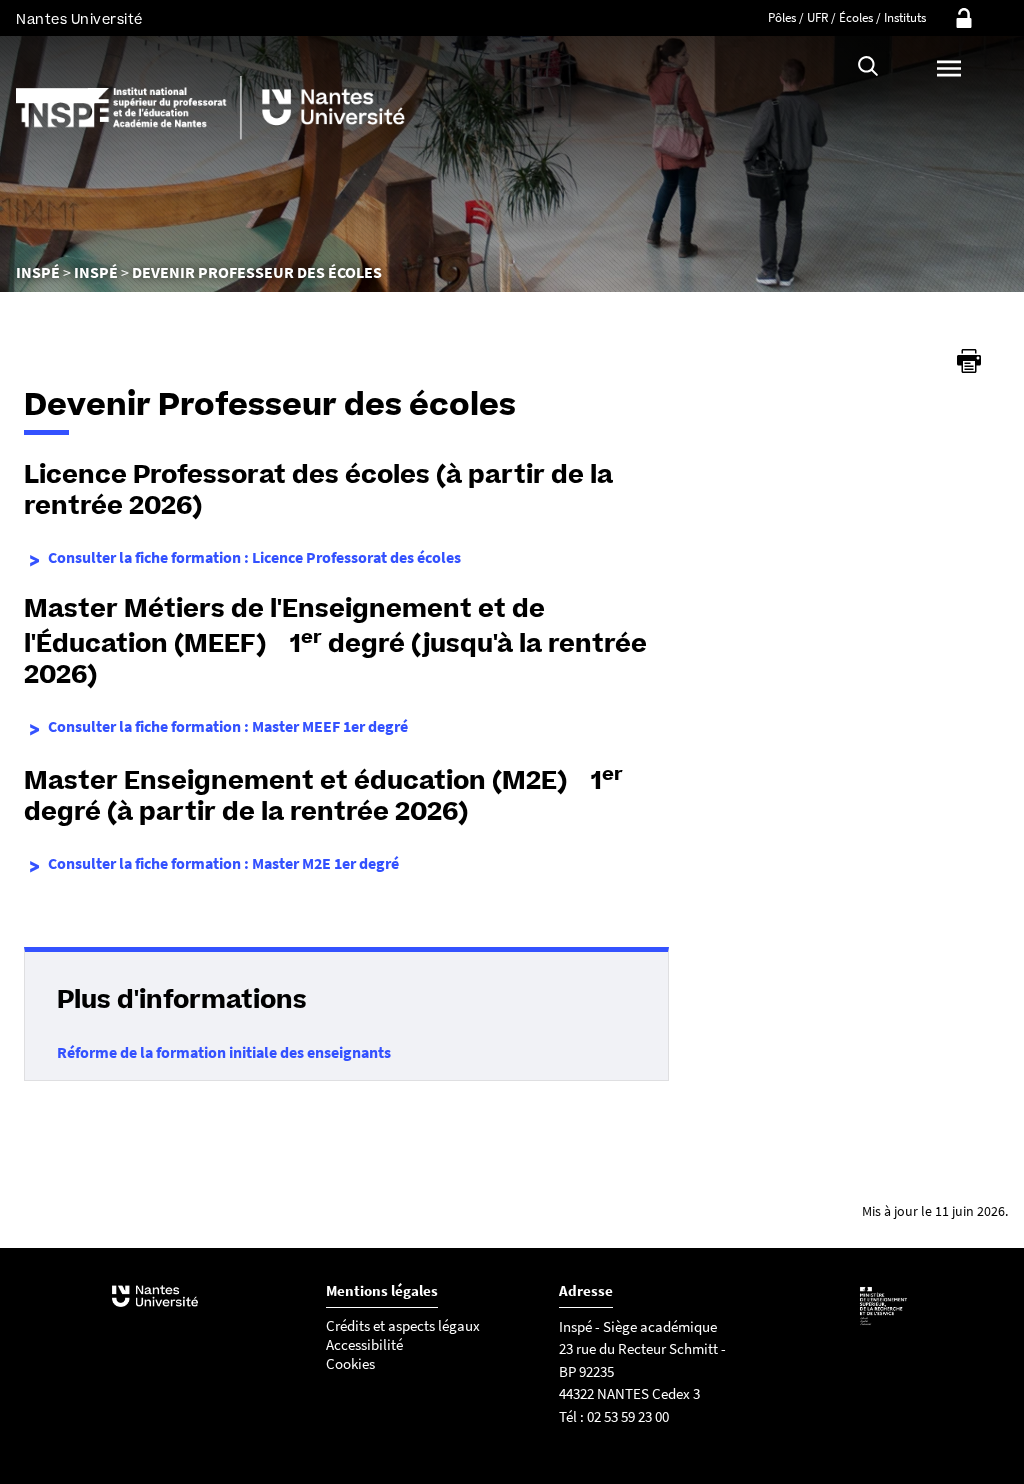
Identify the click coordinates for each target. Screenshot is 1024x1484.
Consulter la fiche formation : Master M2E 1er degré (223, 863)
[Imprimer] (969, 361)
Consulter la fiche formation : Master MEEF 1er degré (228, 726)
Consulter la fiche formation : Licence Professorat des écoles (254, 557)
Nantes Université (79, 19)
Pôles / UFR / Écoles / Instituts (847, 17)
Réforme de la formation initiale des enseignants (224, 1052)
